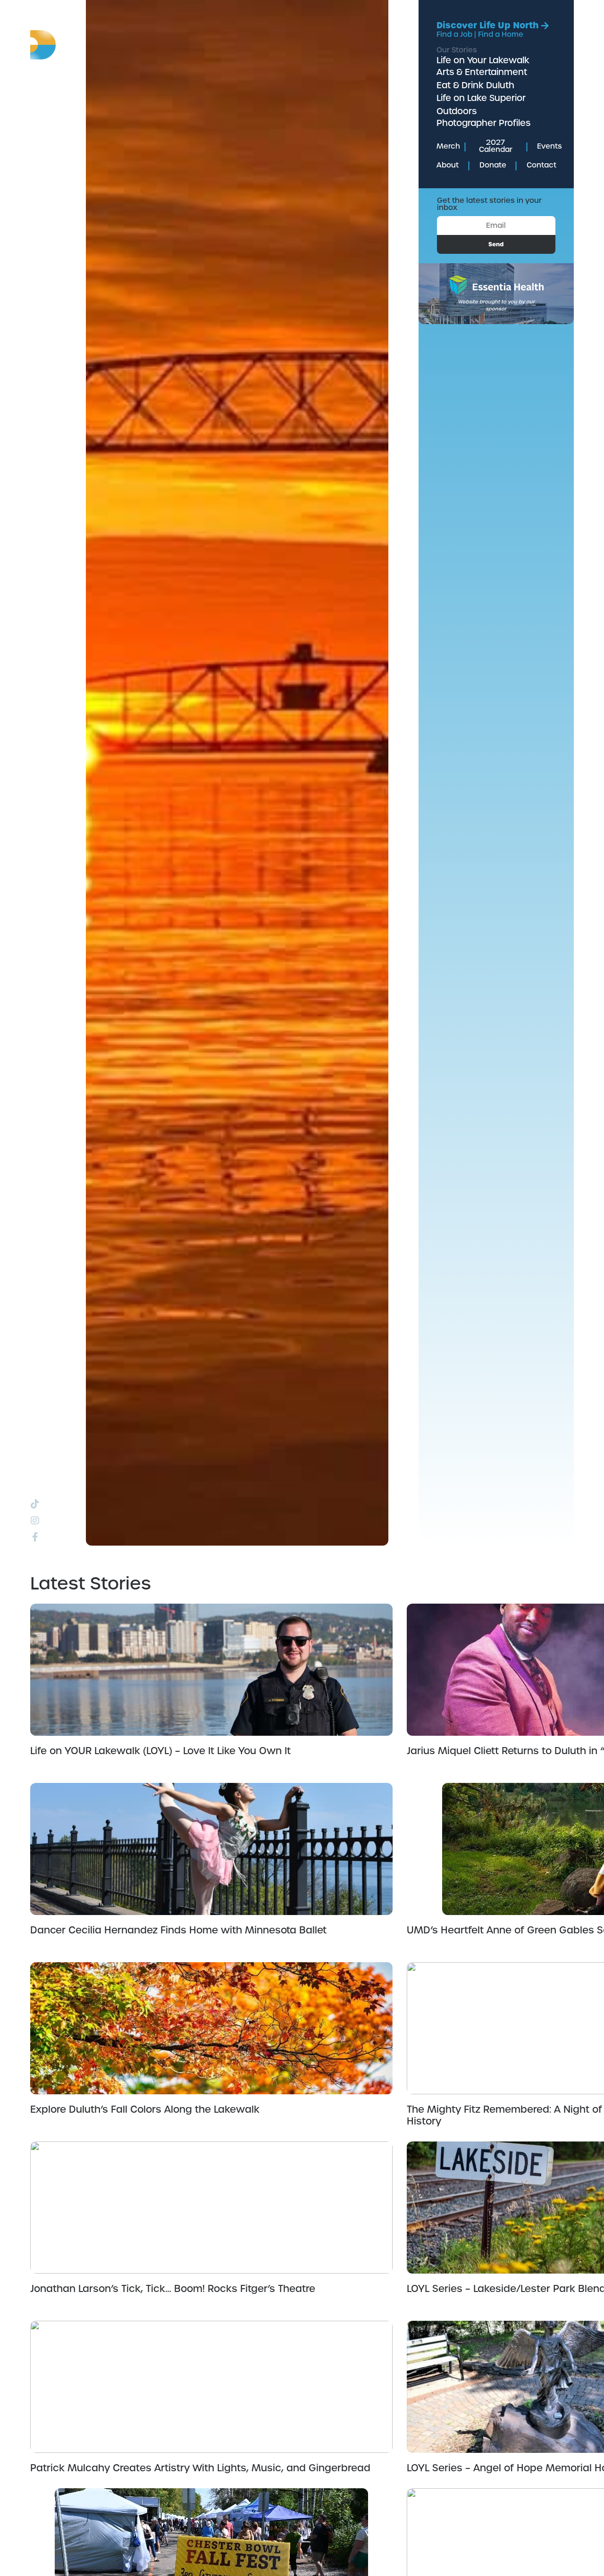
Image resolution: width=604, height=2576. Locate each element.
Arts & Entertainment (482, 72)
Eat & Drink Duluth (475, 85)
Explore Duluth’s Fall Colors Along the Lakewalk (145, 2109)
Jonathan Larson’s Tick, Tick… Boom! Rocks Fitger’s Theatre (173, 2289)
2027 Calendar (496, 146)
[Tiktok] (35, 1504)
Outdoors (457, 111)
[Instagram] (35, 1521)
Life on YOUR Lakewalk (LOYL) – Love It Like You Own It (160, 1751)
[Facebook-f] (35, 1537)
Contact (541, 165)
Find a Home (501, 34)
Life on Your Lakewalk (483, 60)
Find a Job (454, 34)
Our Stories (457, 50)
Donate (493, 165)
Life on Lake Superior (481, 98)
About (448, 165)
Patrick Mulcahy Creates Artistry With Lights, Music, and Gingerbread (200, 2468)
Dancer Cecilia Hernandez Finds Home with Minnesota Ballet (178, 1930)
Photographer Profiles (483, 123)
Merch (448, 146)
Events (549, 146)
